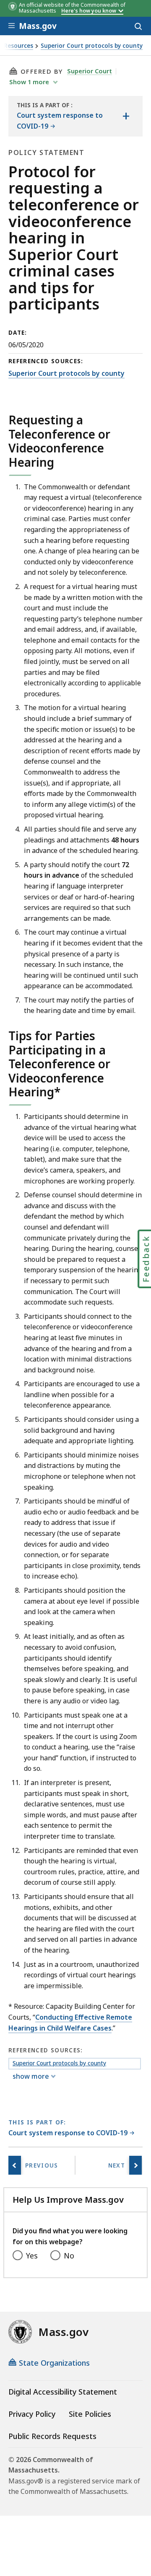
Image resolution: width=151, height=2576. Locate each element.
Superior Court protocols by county (92, 46)
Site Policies (90, 2414)
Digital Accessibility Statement (63, 2392)
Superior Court (90, 71)
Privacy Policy (32, 2414)
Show (29, 82)
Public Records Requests (52, 2436)
